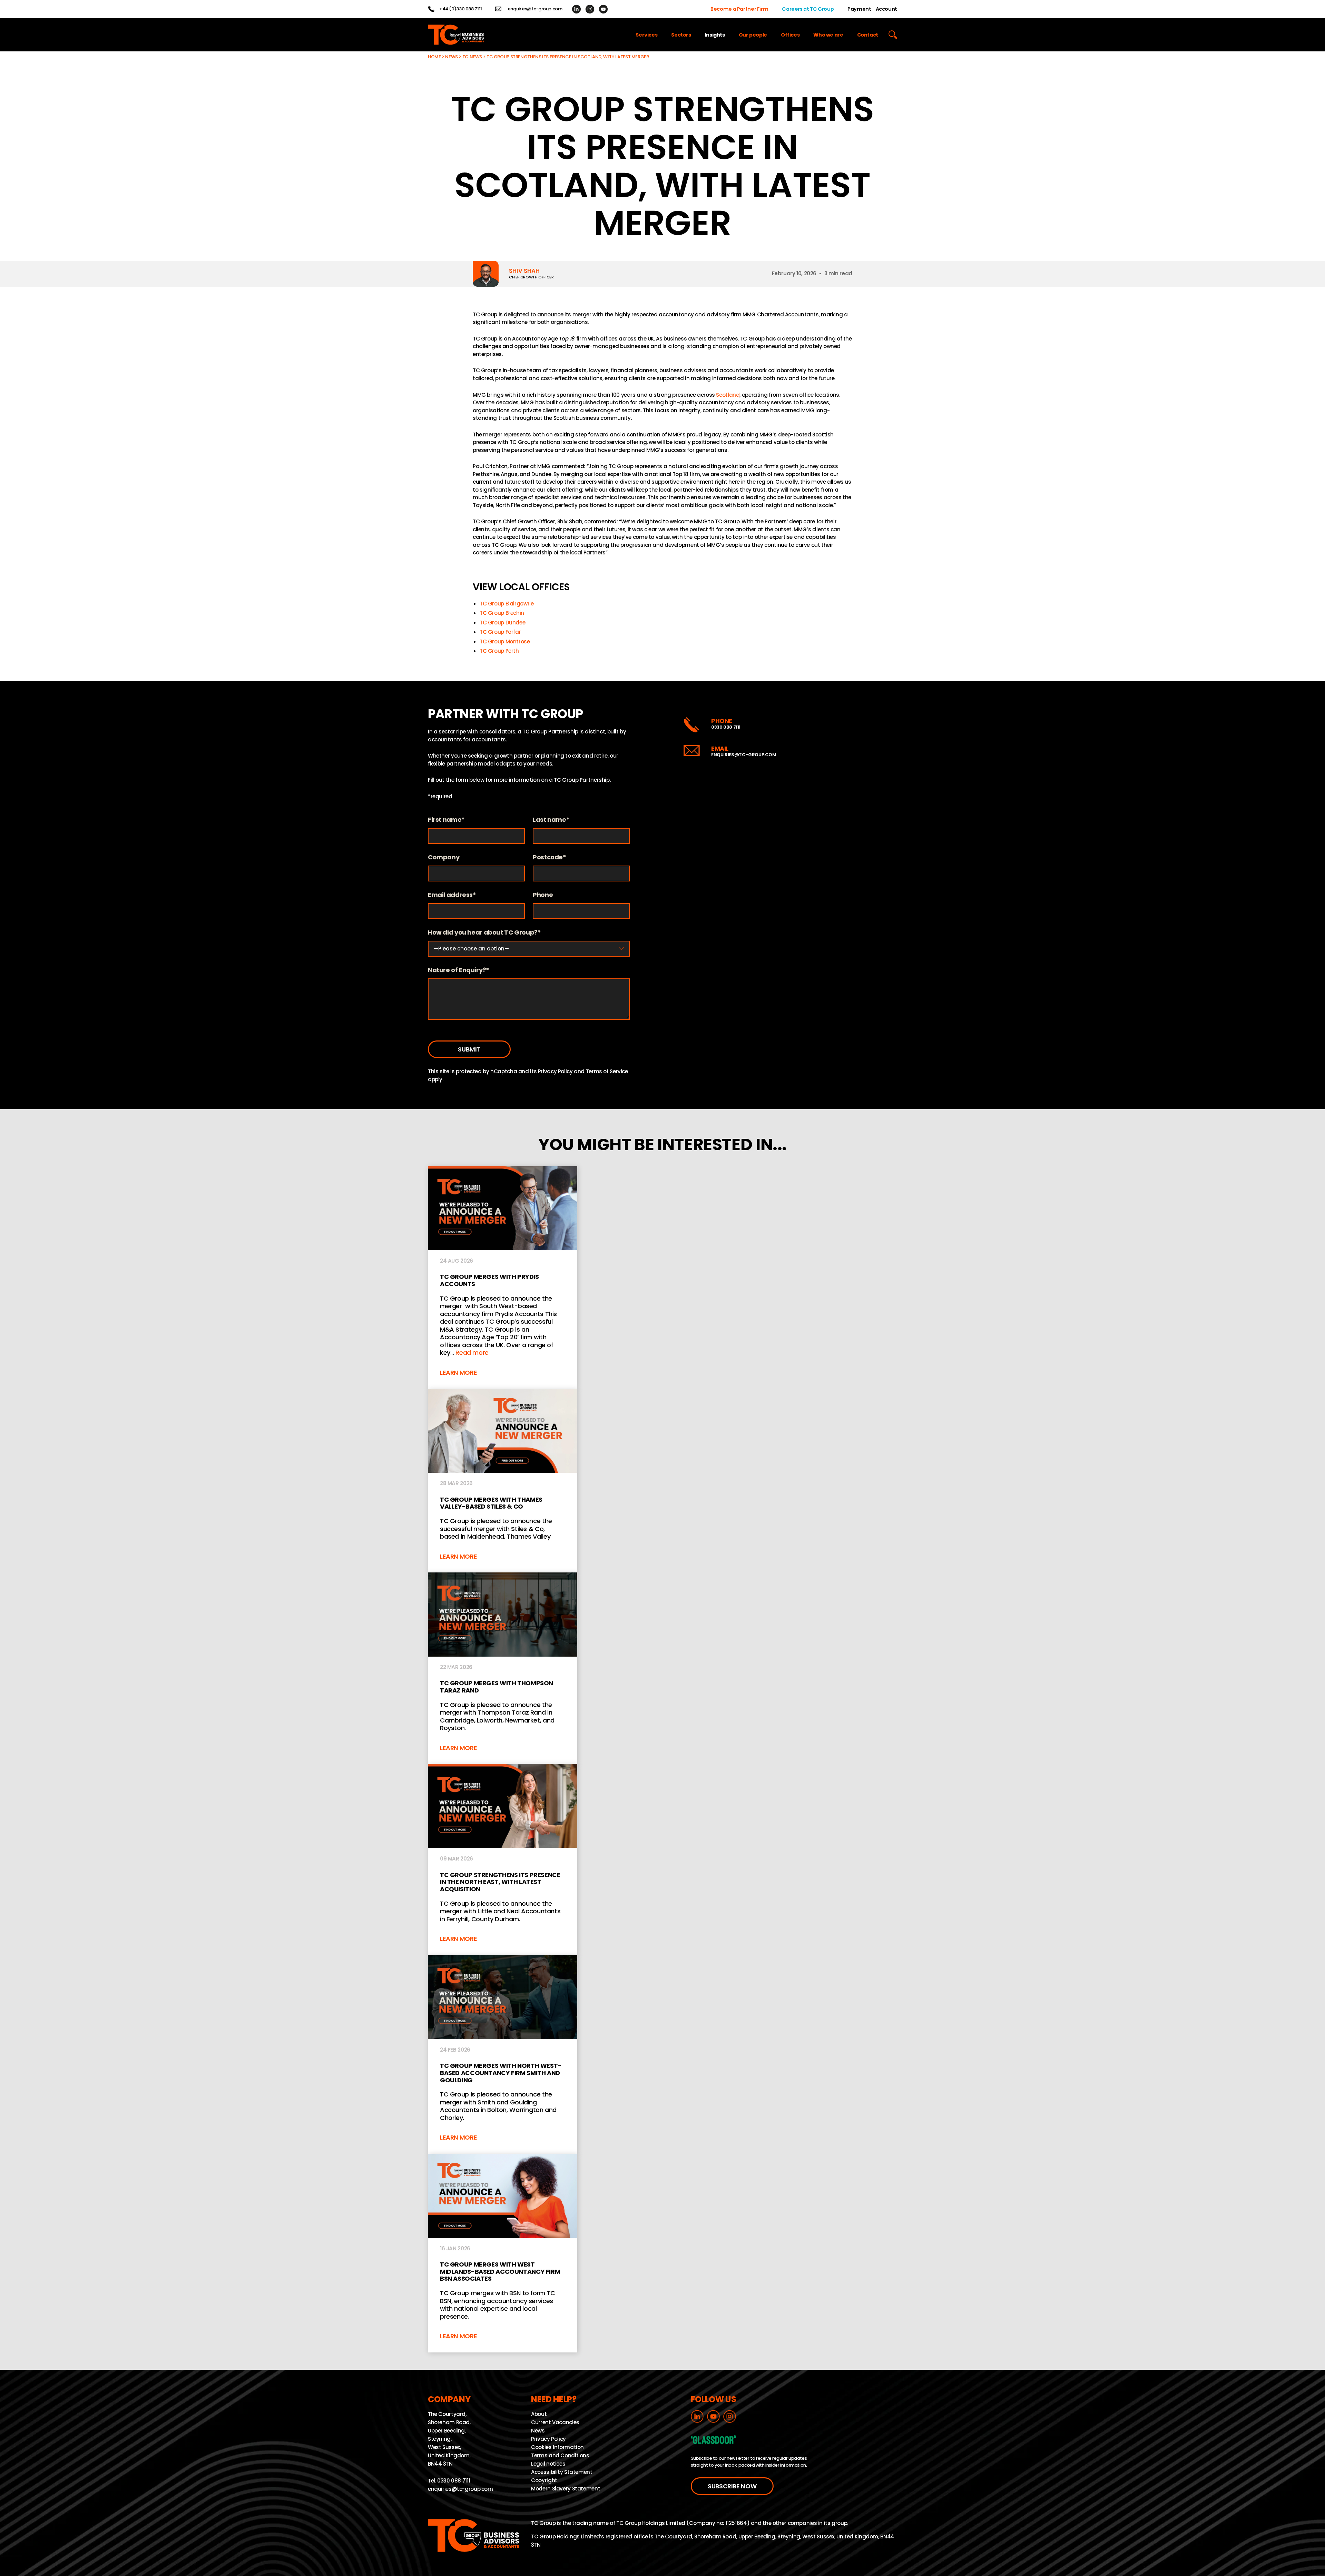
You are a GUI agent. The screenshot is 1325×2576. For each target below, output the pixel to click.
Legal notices (548, 2464)
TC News (472, 57)
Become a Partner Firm (739, 9)
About (539, 2414)
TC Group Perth (499, 651)
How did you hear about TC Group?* (484, 933)
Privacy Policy (555, 1071)
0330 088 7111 (726, 727)
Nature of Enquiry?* (459, 970)
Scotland (728, 395)
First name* (446, 820)
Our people (753, 35)
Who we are (828, 35)
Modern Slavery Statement (566, 2489)
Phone (543, 895)
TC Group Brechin (502, 613)
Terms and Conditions (560, 2455)
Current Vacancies (555, 2422)
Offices (790, 35)
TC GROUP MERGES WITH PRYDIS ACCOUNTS (503, 1277)
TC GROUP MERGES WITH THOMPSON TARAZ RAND (503, 1668)
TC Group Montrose (505, 641)
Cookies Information (557, 2447)
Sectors (681, 35)
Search (893, 35)
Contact (868, 35)
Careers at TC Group (808, 9)
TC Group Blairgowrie (507, 604)
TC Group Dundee (502, 623)
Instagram (590, 9)
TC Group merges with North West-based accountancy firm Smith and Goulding (503, 2054)
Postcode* (549, 857)
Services (646, 35)
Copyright (544, 2480)
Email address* (452, 895)
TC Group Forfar (500, 632)
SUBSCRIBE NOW (732, 2486)
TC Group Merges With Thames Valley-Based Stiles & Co (503, 1481)
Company (444, 857)
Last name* (551, 820)
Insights (715, 35)
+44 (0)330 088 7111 (461, 9)
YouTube (603, 9)
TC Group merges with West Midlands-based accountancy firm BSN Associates (503, 2253)
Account (886, 9)
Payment (859, 9)
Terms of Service (607, 1071)
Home (434, 57)
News (452, 57)
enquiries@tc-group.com (535, 9)
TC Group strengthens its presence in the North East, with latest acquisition (503, 1860)
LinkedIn (576, 9)
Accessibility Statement (562, 2472)
